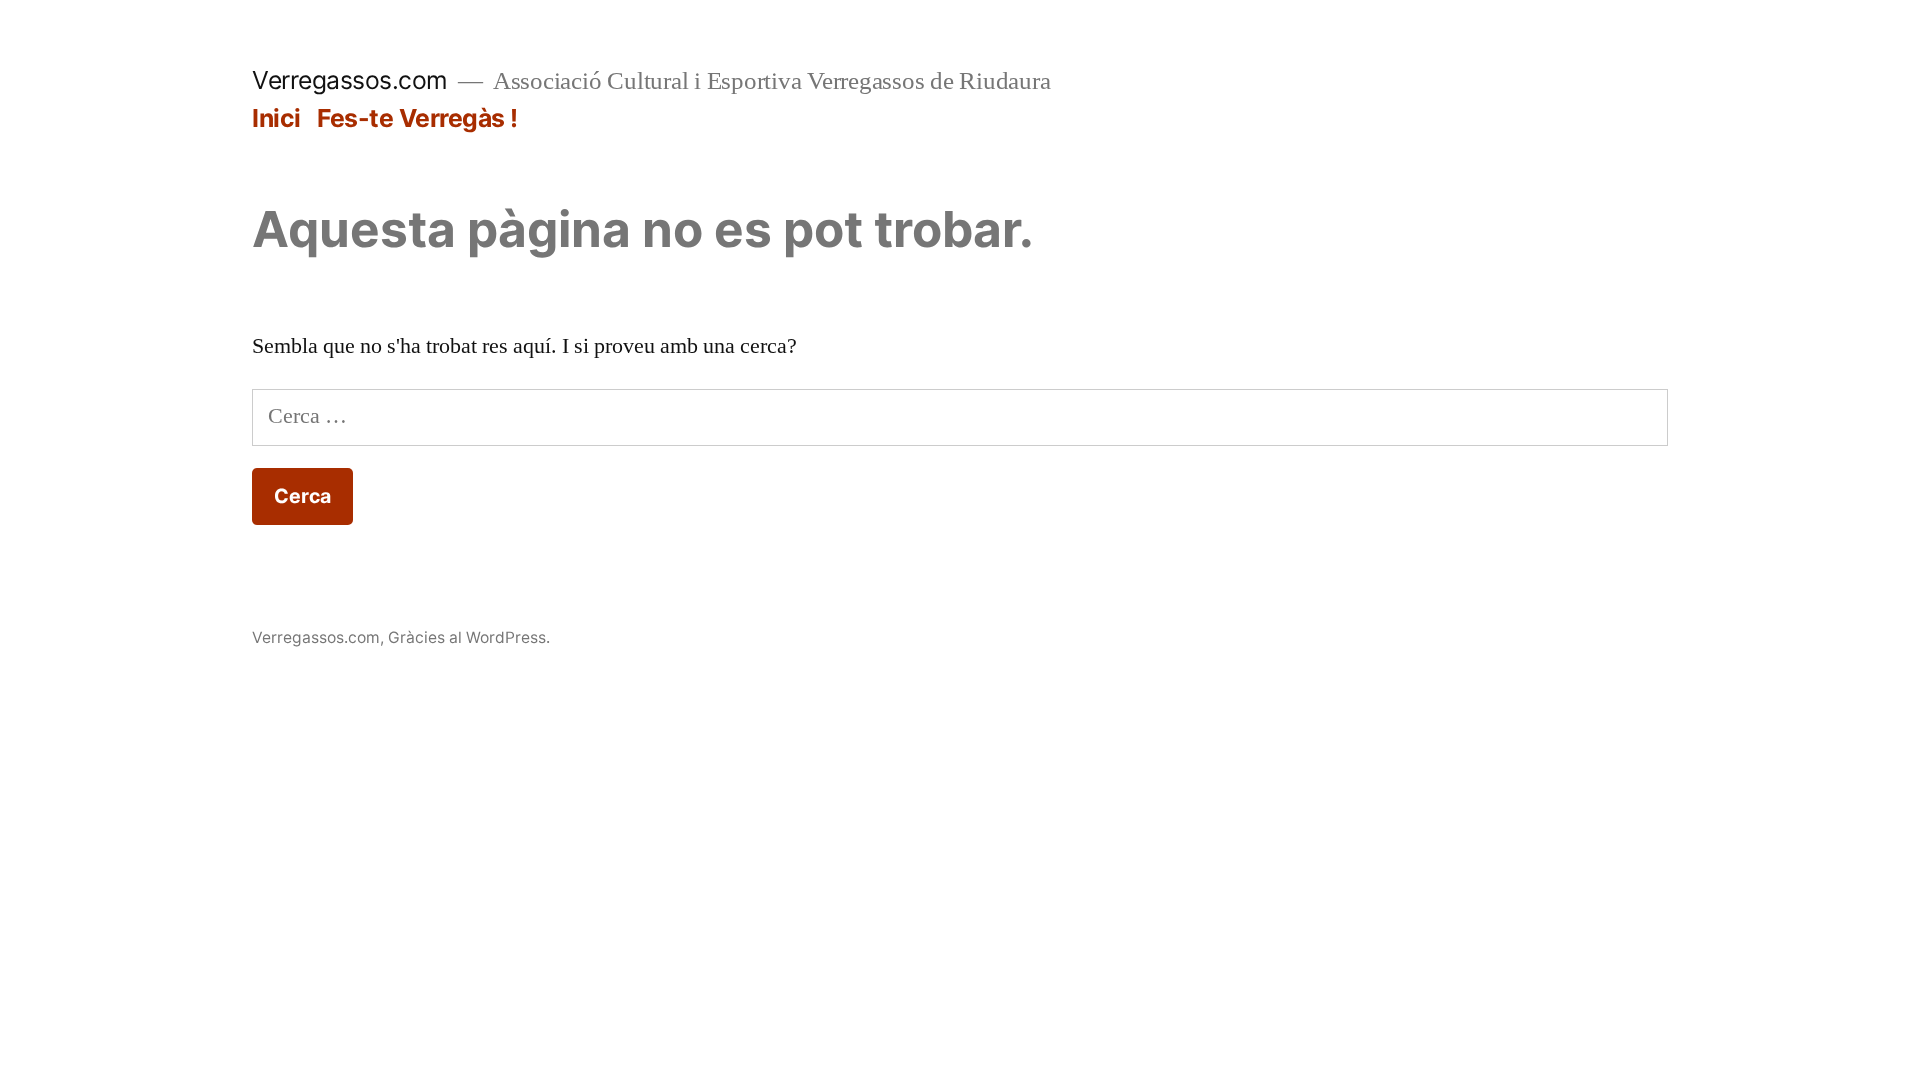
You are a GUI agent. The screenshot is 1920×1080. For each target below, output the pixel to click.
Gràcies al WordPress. (469, 637)
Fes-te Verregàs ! (417, 118)
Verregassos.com (350, 80)
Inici (276, 118)
